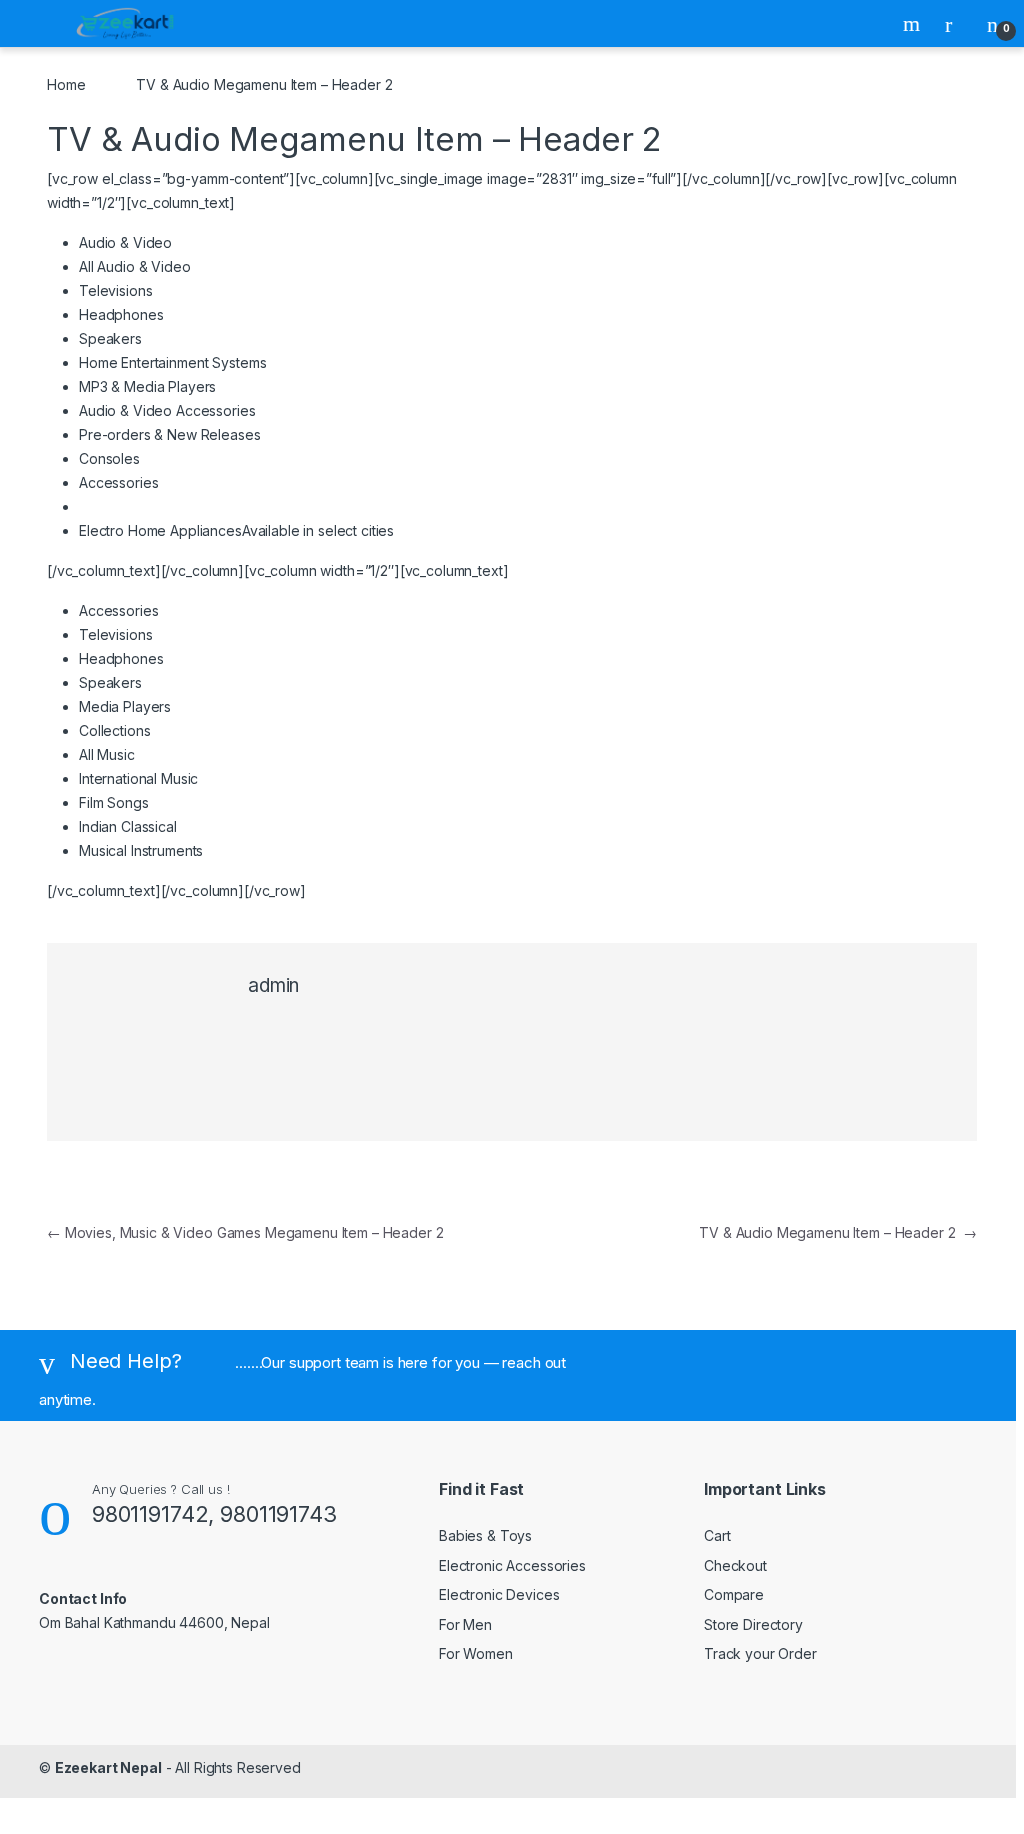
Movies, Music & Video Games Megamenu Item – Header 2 (245, 1232)
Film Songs (114, 802)
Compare (734, 1594)
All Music (107, 754)
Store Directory (753, 1624)
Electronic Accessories (512, 1565)
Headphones (121, 314)
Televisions (115, 290)
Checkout (735, 1565)
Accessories (118, 482)
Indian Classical (128, 826)
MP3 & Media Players (147, 386)
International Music (138, 778)
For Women (476, 1653)
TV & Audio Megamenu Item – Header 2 (838, 1232)
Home (66, 84)
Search (914, 24)
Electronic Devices (499, 1594)
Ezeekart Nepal (108, 1767)
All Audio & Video (135, 266)
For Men (465, 1624)
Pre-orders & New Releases (170, 434)
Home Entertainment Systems (172, 362)
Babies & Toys (485, 1535)
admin (273, 985)
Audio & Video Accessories (167, 410)
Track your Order (760, 1653)
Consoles (109, 458)
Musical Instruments (141, 850)
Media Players (125, 706)
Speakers (110, 338)
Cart (717, 1535)
